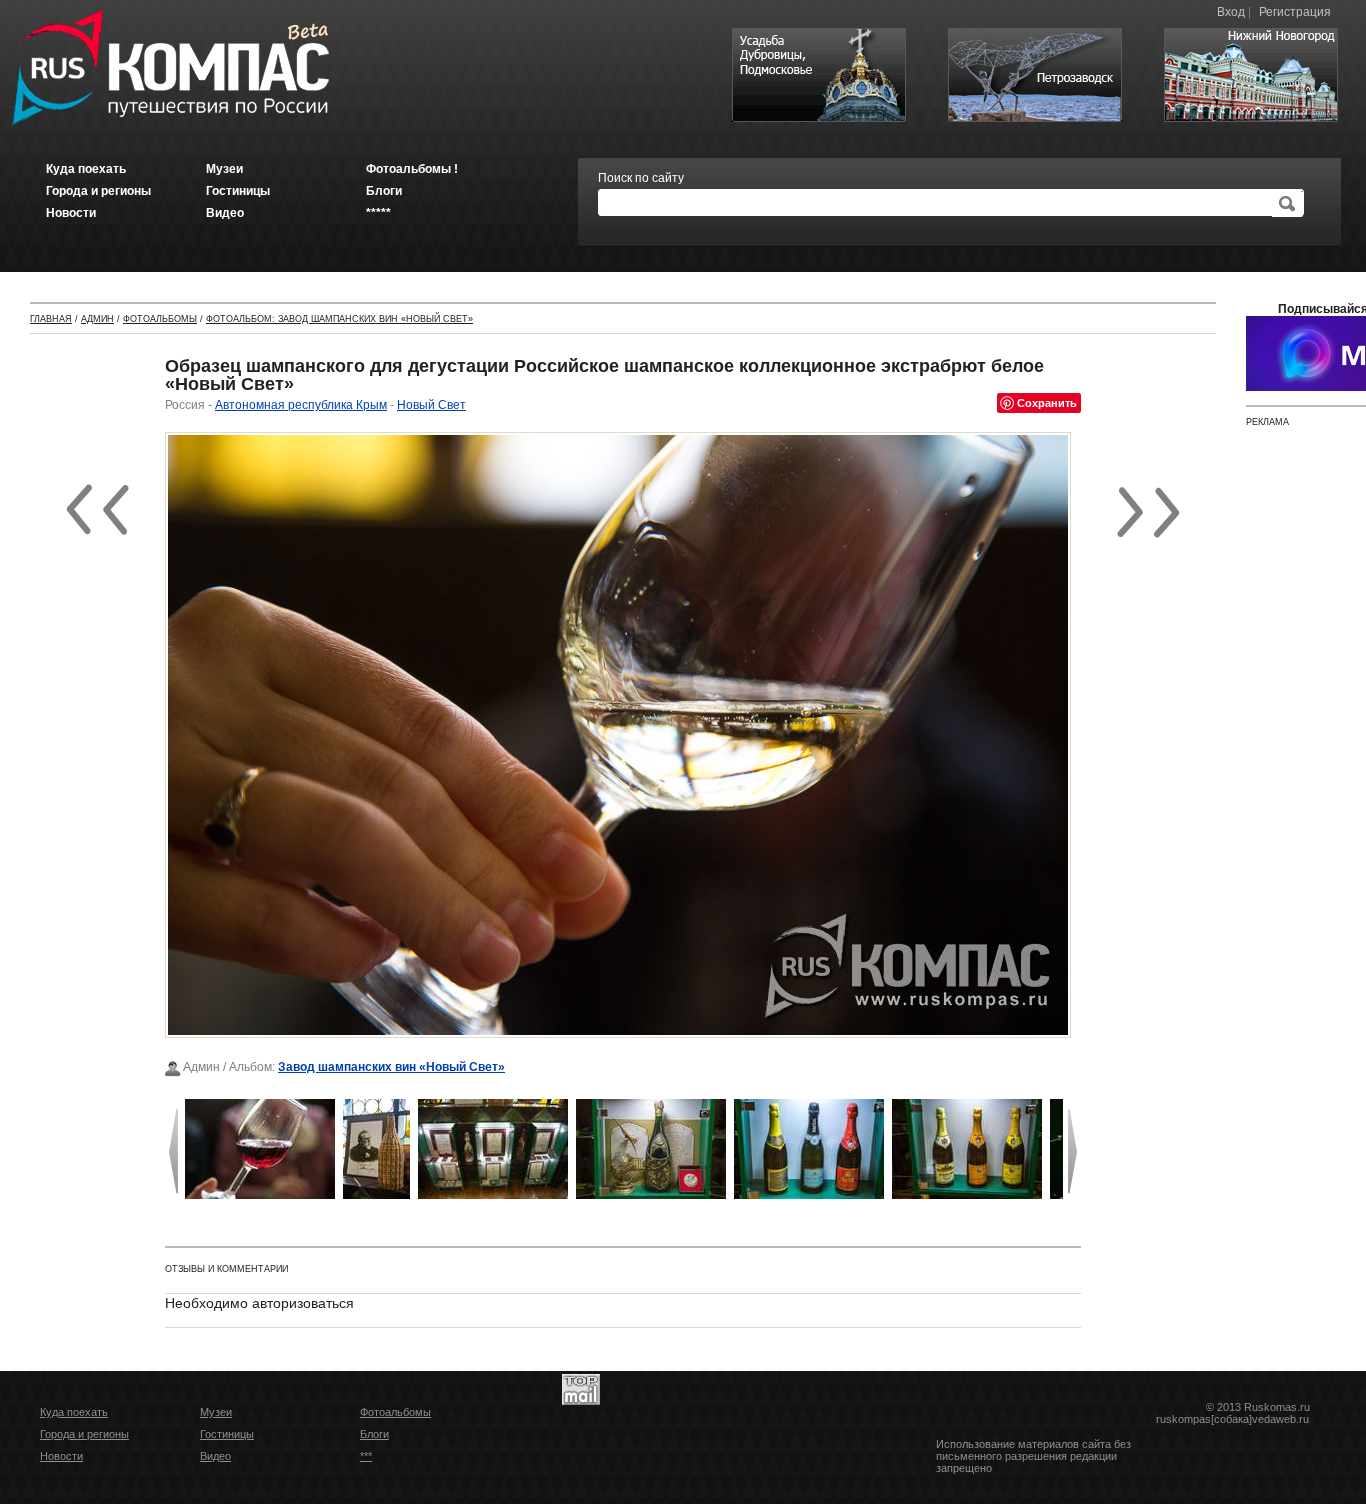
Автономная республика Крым (301, 405)
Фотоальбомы (160, 319)
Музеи (216, 1412)
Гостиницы (227, 1434)
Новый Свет (431, 405)
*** (366, 1456)
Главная (51, 319)
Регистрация (1295, 12)
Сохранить (1047, 402)
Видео (215, 1456)
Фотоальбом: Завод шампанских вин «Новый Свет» (339, 319)
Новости (61, 1456)
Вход (1231, 12)
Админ (97, 319)
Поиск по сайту (641, 178)
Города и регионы (84, 1434)
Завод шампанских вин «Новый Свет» (391, 1067)
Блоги (374, 1434)
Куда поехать (74, 1412)
